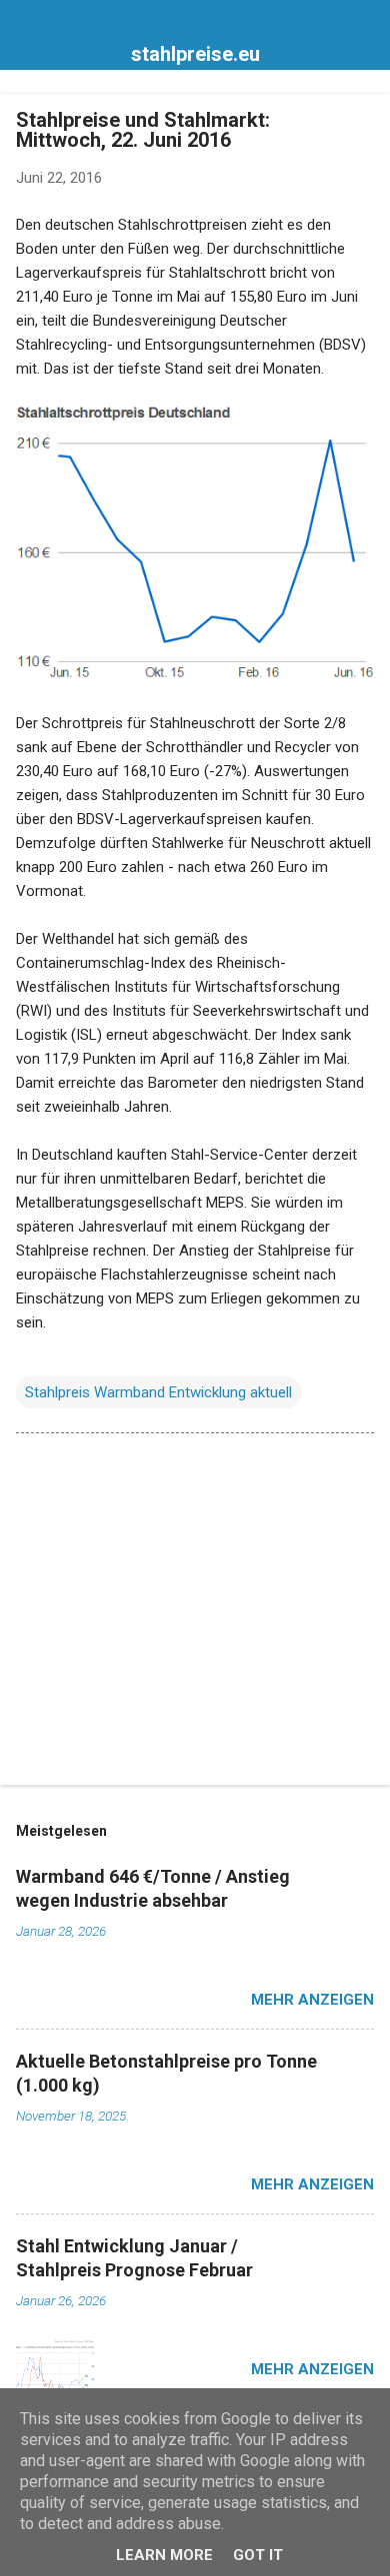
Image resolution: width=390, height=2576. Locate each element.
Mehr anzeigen (312, 2000)
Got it (258, 2555)
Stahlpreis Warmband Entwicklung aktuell (158, 1392)
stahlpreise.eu (195, 54)
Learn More (164, 2555)
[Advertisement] (195, 1613)
